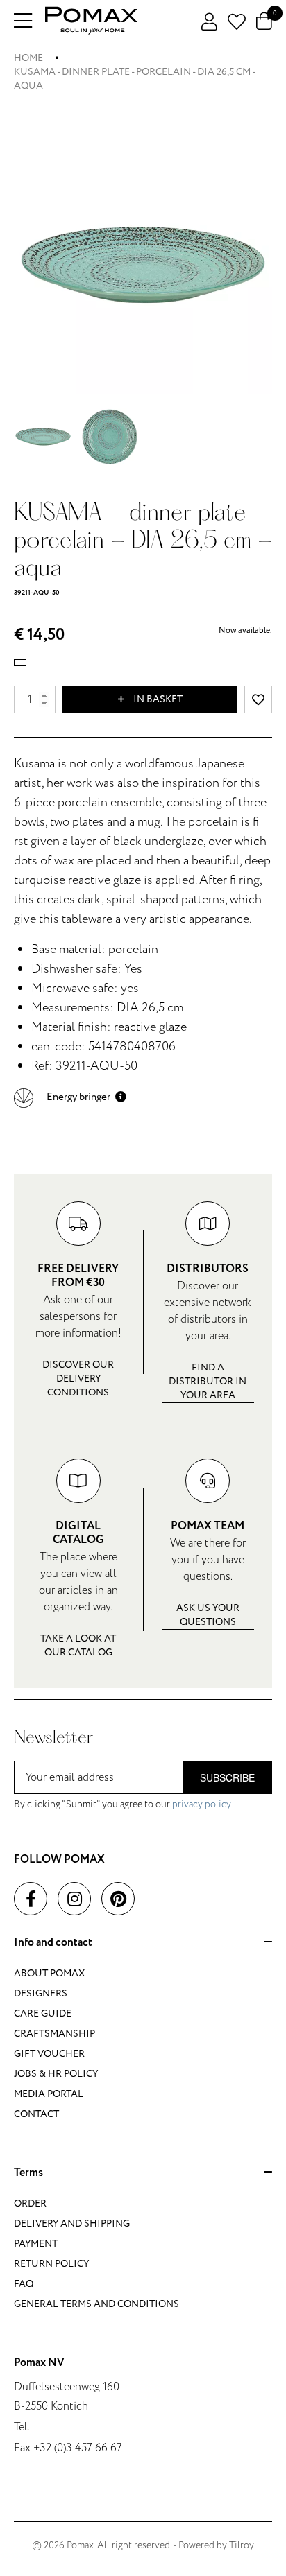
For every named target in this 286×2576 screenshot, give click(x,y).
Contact (36, 2114)
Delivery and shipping (72, 2223)
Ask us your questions (208, 1615)
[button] (70, 1097)
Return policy (51, 2264)
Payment (36, 2244)
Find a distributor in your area (208, 1381)
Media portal (49, 2094)
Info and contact (53, 1943)
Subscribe (227, 1777)
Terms (28, 2173)
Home (28, 58)
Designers (41, 1993)
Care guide (43, 2013)
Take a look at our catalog (78, 1645)
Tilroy (242, 2545)
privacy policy (202, 1804)
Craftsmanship (54, 2034)
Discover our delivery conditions (78, 1378)
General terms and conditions (96, 2304)
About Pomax (49, 1973)
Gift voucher (49, 2054)
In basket (157, 699)
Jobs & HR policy (56, 2074)
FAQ (24, 2284)
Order (30, 2203)
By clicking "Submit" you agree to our (123, 1804)
